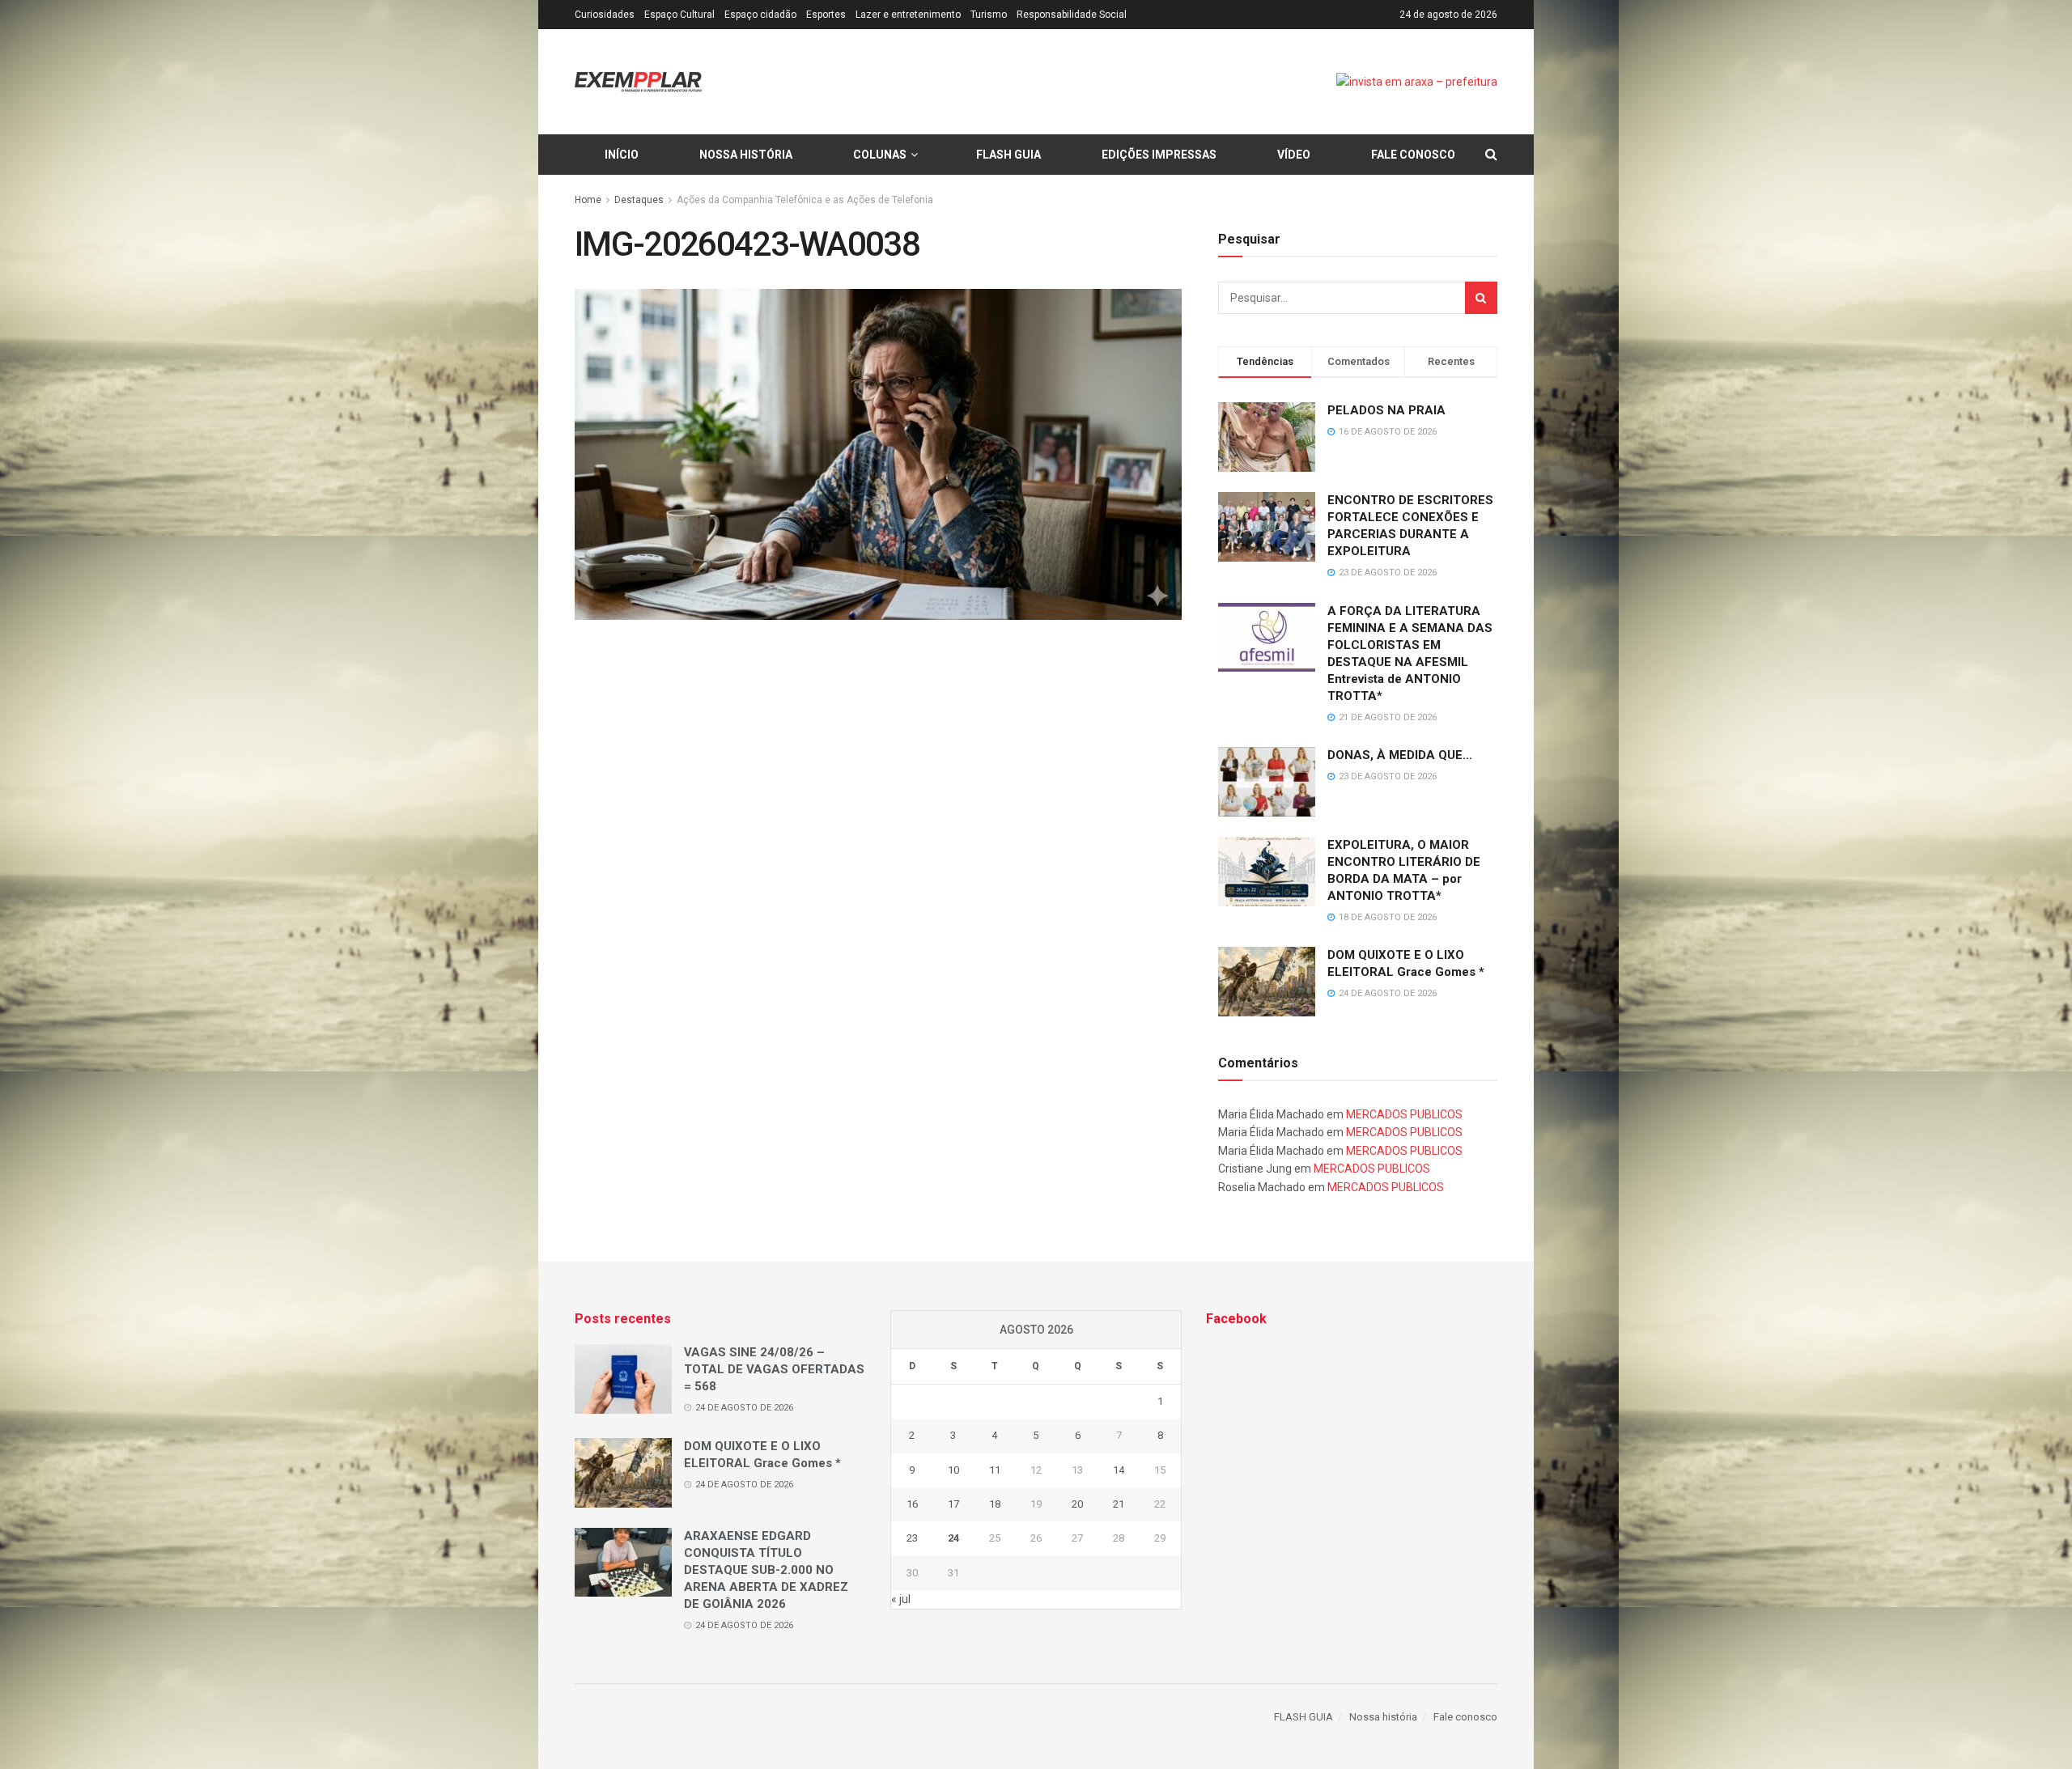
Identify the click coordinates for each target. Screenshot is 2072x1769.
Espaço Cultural (679, 15)
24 (953, 1538)
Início (622, 155)
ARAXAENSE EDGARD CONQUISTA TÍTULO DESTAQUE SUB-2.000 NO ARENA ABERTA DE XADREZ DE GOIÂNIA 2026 (766, 1570)
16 (912, 1504)
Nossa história (746, 155)
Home (588, 200)
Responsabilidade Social (1072, 15)
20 (1077, 1504)
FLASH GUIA (1008, 155)
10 (953, 1470)
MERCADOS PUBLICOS (1404, 1114)
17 (953, 1504)
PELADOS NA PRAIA (1386, 410)
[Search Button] (1481, 298)
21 (1119, 1504)
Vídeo (1294, 155)
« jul (901, 1599)
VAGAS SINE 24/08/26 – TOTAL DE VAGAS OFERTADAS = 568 (774, 1369)
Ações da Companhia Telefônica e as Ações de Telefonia (805, 200)
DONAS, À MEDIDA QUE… (1400, 755)
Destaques (639, 200)
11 (995, 1470)
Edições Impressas (1159, 155)
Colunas (880, 155)
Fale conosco (1413, 155)
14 (1119, 1470)
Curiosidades (605, 15)
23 (912, 1538)
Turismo (989, 15)
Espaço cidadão (760, 15)
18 (995, 1504)
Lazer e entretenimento (908, 15)
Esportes (826, 15)
